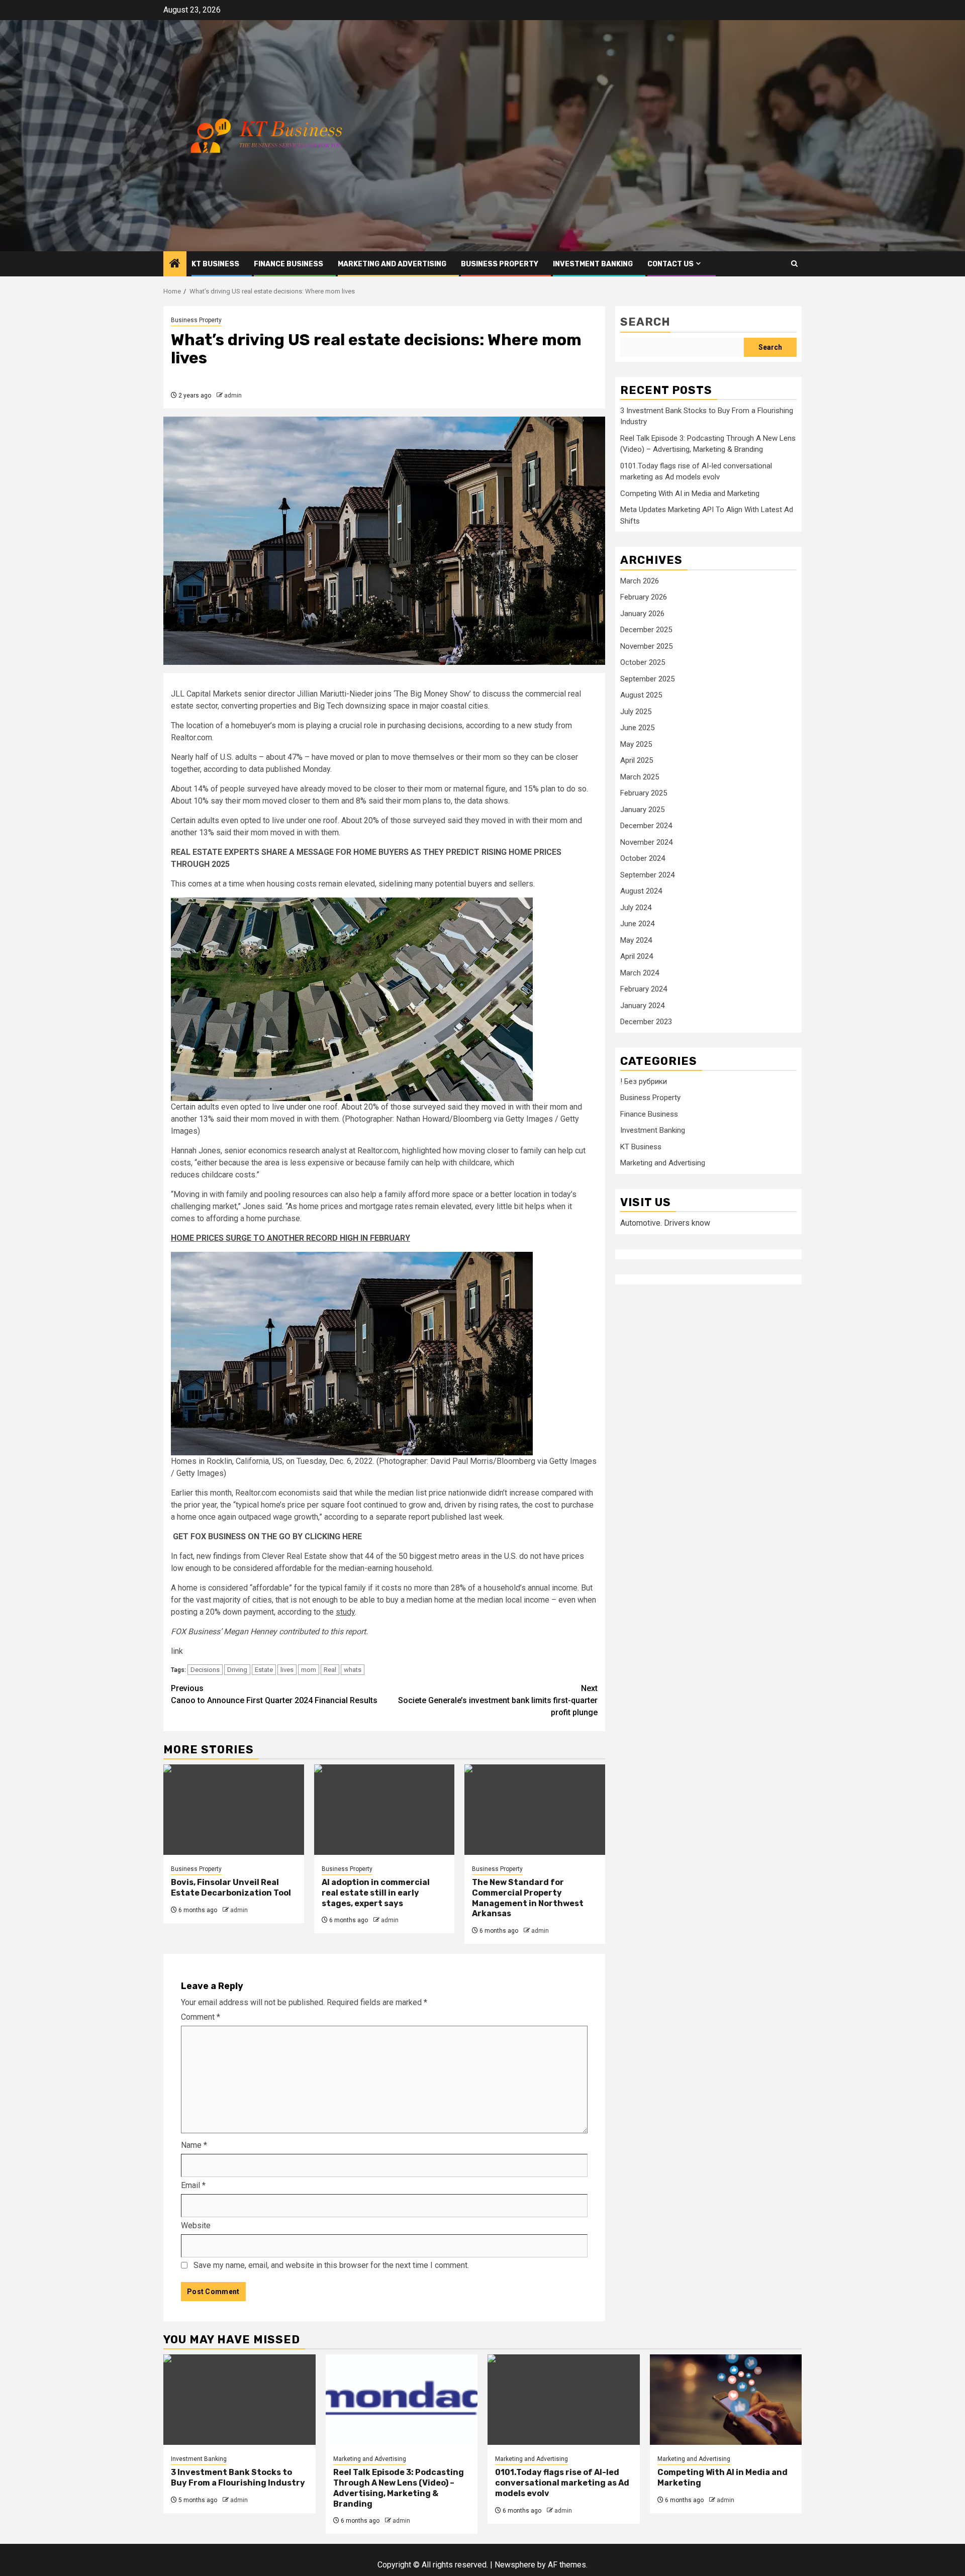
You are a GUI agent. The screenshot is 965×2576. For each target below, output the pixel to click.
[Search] (794, 264)
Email (193, 2185)
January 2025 (642, 810)
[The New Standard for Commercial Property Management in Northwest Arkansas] (535, 1810)
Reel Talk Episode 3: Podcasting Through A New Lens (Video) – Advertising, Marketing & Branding (399, 2488)
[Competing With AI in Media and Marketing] (726, 2400)
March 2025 (640, 777)
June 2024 (637, 924)
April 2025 (637, 761)
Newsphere (515, 2565)
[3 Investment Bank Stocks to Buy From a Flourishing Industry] (239, 2400)
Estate (264, 1670)
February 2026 (644, 598)
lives (287, 1670)
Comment (201, 2017)
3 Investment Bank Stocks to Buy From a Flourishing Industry (238, 2478)
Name (194, 2145)
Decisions (205, 1670)
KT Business (215, 264)
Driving (237, 1670)
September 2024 (647, 875)
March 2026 (640, 581)
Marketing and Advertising (392, 264)
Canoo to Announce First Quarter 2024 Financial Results (274, 1694)
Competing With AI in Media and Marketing (690, 494)
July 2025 (636, 712)
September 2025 (647, 679)
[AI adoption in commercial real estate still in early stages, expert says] (384, 1810)
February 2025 (644, 794)
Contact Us (670, 264)
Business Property (500, 264)
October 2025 (643, 663)
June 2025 (637, 728)
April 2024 (637, 957)
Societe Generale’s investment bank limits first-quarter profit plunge (498, 1700)
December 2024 (646, 826)
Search (645, 322)
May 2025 (636, 744)
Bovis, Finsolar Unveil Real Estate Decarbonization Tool (231, 1888)
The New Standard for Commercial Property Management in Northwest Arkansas (528, 1898)
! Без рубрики (644, 1082)
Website (196, 2225)
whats (353, 1670)
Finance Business (288, 264)
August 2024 (641, 891)
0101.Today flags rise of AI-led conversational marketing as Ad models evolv (562, 2483)
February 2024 (644, 989)
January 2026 (642, 614)
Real (330, 1670)
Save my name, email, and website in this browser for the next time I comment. (331, 2265)
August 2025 (641, 696)
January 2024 (642, 1006)
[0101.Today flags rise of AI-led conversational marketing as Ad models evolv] (564, 2400)
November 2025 (646, 646)
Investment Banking (593, 264)
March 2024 (640, 973)
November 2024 (646, 842)
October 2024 (643, 859)
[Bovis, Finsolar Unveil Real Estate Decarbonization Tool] (234, 1810)
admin (233, 395)
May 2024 (636, 940)
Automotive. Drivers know (665, 1223)
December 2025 (646, 630)
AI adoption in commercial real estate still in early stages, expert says (376, 1893)
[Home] (175, 264)
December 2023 (646, 1022)
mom (309, 1670)
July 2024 (636, 908)
